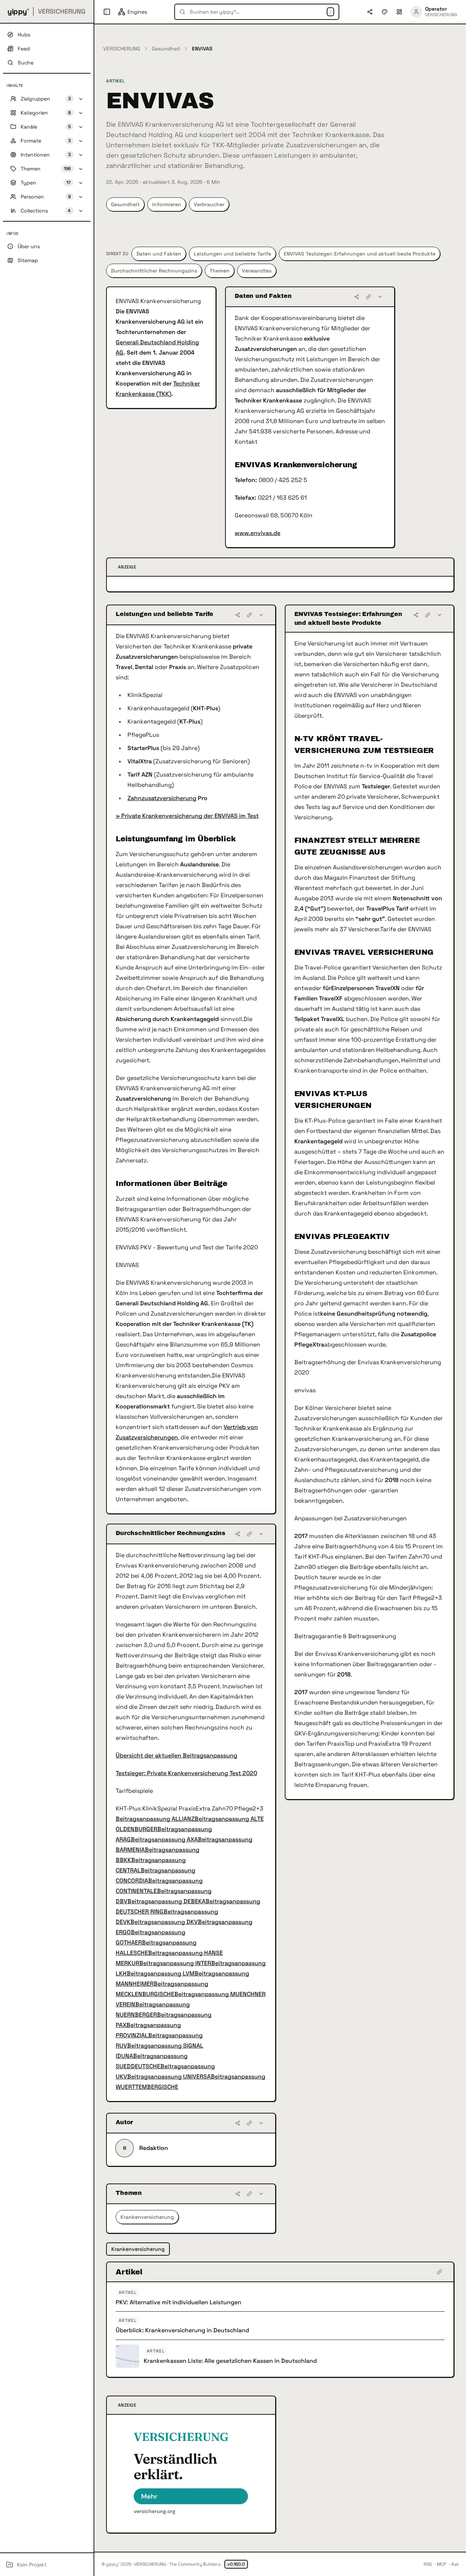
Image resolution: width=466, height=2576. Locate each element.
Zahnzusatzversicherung (162, 798)
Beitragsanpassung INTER (175, 1963)
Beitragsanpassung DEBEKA (167, 1901)
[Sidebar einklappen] (107, 12)
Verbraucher (209, 204)
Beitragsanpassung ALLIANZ (155, 1819)
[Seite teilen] (370, 12)
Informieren (167, 204)
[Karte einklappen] (380, 297)
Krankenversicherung (147, 2217)
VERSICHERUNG (122, 49)
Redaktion (154, 2148)
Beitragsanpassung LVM (161, 1973)
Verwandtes (257, 271)
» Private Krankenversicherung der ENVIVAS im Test (187, 816)
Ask (455, 2564)
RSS (428, 2564)
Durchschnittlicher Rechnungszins (154, 271)
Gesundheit (166, 49)
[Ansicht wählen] (399, 12)
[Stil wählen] (385, 12)
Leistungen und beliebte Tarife (232, 254)
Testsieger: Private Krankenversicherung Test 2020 (186, 1773)
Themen (220, 271)
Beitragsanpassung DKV (164, 1922)
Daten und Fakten (159, 254)
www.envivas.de (257, 533)
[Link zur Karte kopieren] (368, 297)
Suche (26, 63)
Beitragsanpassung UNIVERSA (169, 2077)
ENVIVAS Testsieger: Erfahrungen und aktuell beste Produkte (360, 254)
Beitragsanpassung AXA (164, 1839)
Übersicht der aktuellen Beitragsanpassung (176, 1755)
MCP (442, 2564)
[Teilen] (357, 297)
